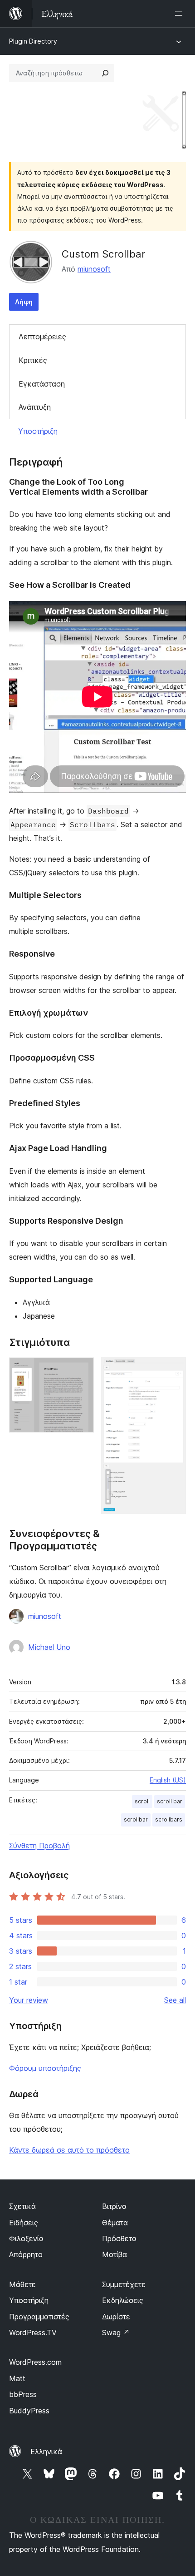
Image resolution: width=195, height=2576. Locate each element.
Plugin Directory (33, 41)
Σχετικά (22, 2206)
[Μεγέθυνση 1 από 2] (82, 1370)
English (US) (168, 1780)
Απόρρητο (26, 2254)
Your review (29, 2000)
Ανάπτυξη (35, 407)
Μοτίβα (115, 2254)
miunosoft (94, 269)
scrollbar (136, 1819)
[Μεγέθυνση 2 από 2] (174, 1370)
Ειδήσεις (24, 2223)
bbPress (23, 2394)
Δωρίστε (116, 2317)
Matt (17, 2378)
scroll (142, 1801)
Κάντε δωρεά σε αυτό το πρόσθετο (69, 2150)
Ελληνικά (46, 2452)
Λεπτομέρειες (42, 337)
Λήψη (24, 302)
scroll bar (170, 1801)
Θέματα (115, 2223)
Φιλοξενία (26, 2238)
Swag (116, 2333)
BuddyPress (29, 2411)
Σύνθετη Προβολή (39, 1846)
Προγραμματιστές (39, 2317)
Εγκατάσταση (42, 384)
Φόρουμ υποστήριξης (45, 2068)
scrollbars (169, 1819)
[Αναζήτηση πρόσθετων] (105, 73)
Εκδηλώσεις (123, 2300)
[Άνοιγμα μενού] (180, 14)
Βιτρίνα (114, 2206)
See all (175, 2000)
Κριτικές (33, 360)
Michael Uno (49, 1647)
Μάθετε (22, 2284)
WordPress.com (35, 2362)
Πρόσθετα (119, 2238)
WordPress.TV (33, 2333)
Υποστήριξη (38, 431)
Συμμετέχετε (124, 2284)
